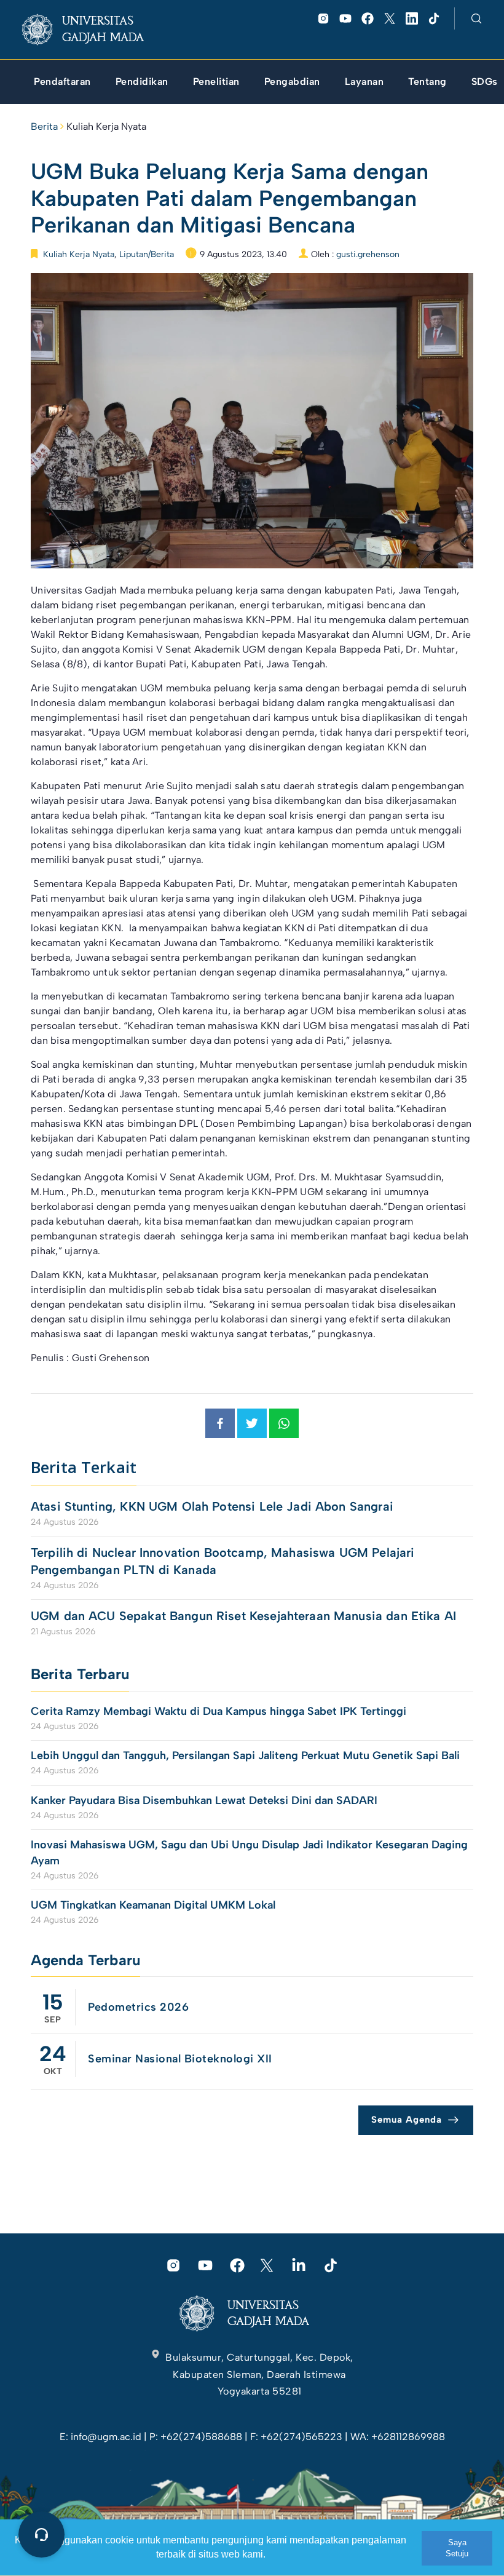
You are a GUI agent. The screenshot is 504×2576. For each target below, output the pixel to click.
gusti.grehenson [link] (368, 254)
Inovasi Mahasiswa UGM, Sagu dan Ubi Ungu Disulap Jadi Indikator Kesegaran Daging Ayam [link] (249, 1852)
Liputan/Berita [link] (147, 254)
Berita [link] (44, 126)
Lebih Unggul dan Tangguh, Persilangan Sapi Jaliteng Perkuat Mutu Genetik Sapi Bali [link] (245, 1755)
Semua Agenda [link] (407, 2120)
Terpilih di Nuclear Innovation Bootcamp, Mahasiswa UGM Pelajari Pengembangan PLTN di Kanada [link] (222, 1561)
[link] (93, 30)
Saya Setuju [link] (457, 2548)
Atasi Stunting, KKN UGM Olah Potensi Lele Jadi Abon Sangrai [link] (212, 1506)
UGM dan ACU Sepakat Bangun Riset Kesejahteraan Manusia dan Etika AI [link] (243, 1616)
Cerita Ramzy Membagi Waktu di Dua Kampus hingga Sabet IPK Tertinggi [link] (219, 1711)
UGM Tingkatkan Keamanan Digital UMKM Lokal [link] (153, 1905)
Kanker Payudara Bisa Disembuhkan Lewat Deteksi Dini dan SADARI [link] (204, 1800)
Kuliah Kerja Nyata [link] (106, 126)
